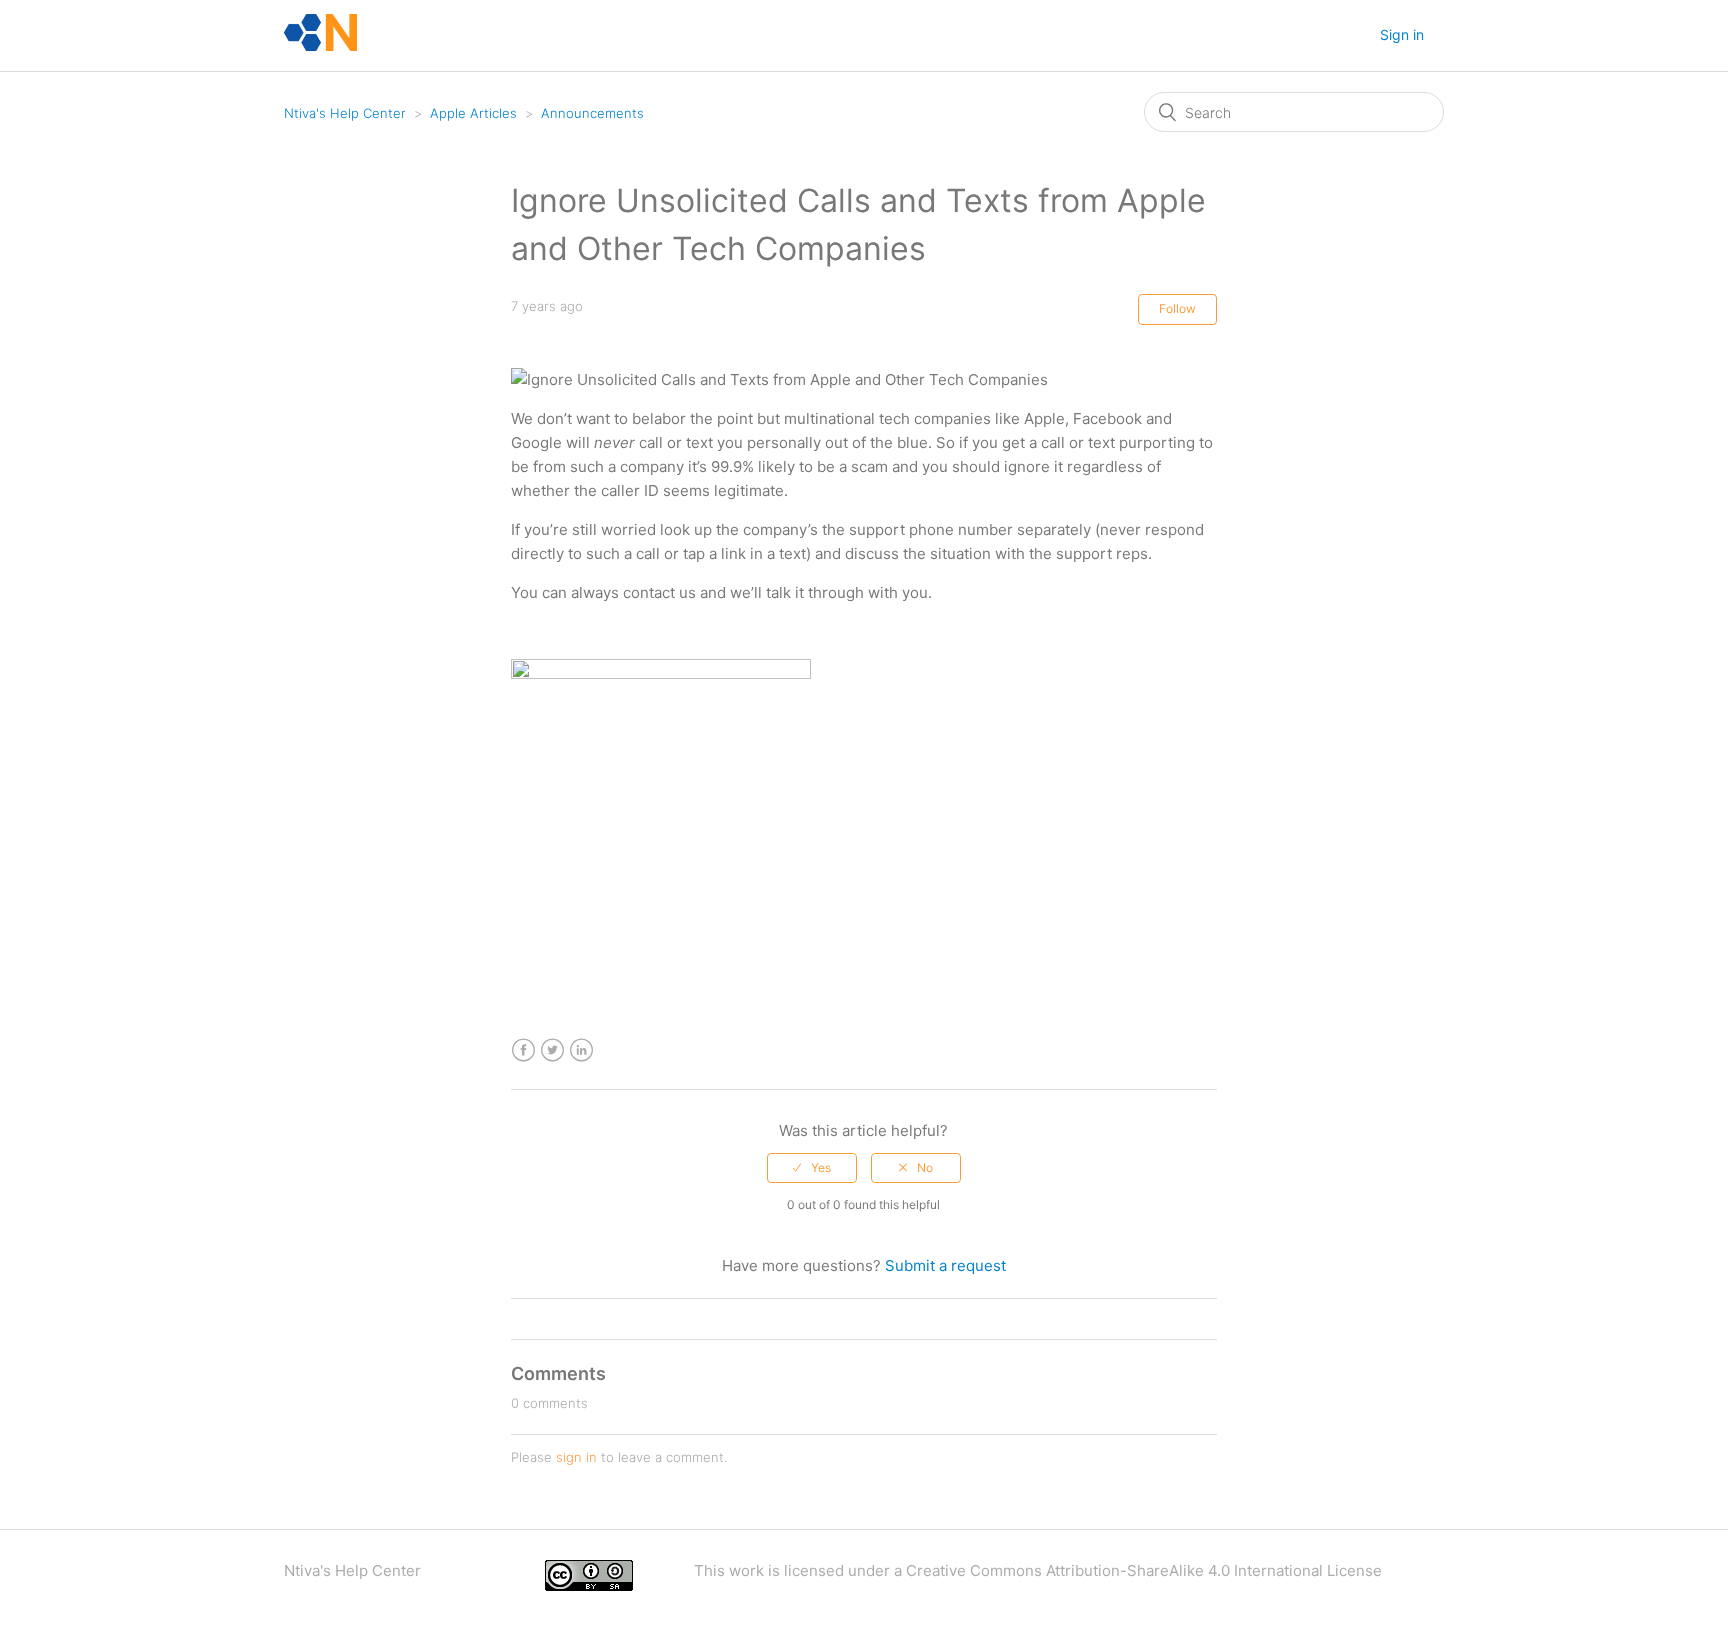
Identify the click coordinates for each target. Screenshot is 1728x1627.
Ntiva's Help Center (345, 113)
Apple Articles (473, 113)
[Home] (320, 45)
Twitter (552, 1050)
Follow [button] (1177, 308)
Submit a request (945, 1265)
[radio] (812, 1168)
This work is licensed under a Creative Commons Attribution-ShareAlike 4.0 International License (1038, 1570)
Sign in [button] (1402, 34)
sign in (576, 1457)
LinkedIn (581, 1050)
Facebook (523, 1050)
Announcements (592, 113)
